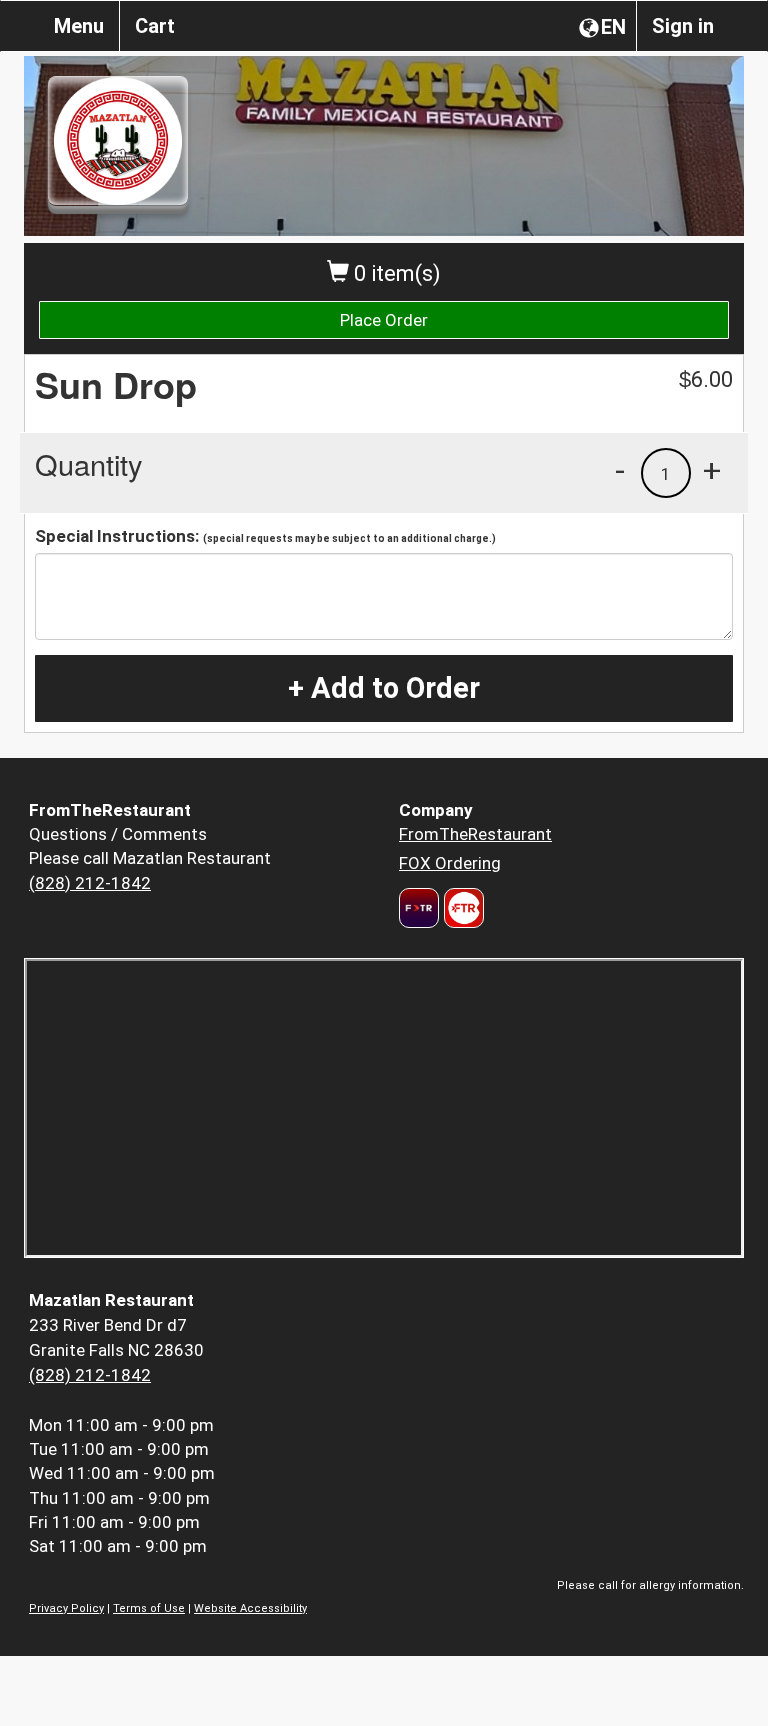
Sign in (683, 26)
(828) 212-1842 (90, 883)
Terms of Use (149, 1608)
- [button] (620, 470)
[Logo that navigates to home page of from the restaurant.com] (419, 908)
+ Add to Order (384, 688)
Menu (79, 26)
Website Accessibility (250, 1608)
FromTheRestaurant (475, 834)
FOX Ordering (450, 863)
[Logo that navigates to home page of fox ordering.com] (461, 908)
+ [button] (712, 470)
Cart (155, 26)
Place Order (384, 320)
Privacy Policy (66, 1608)
